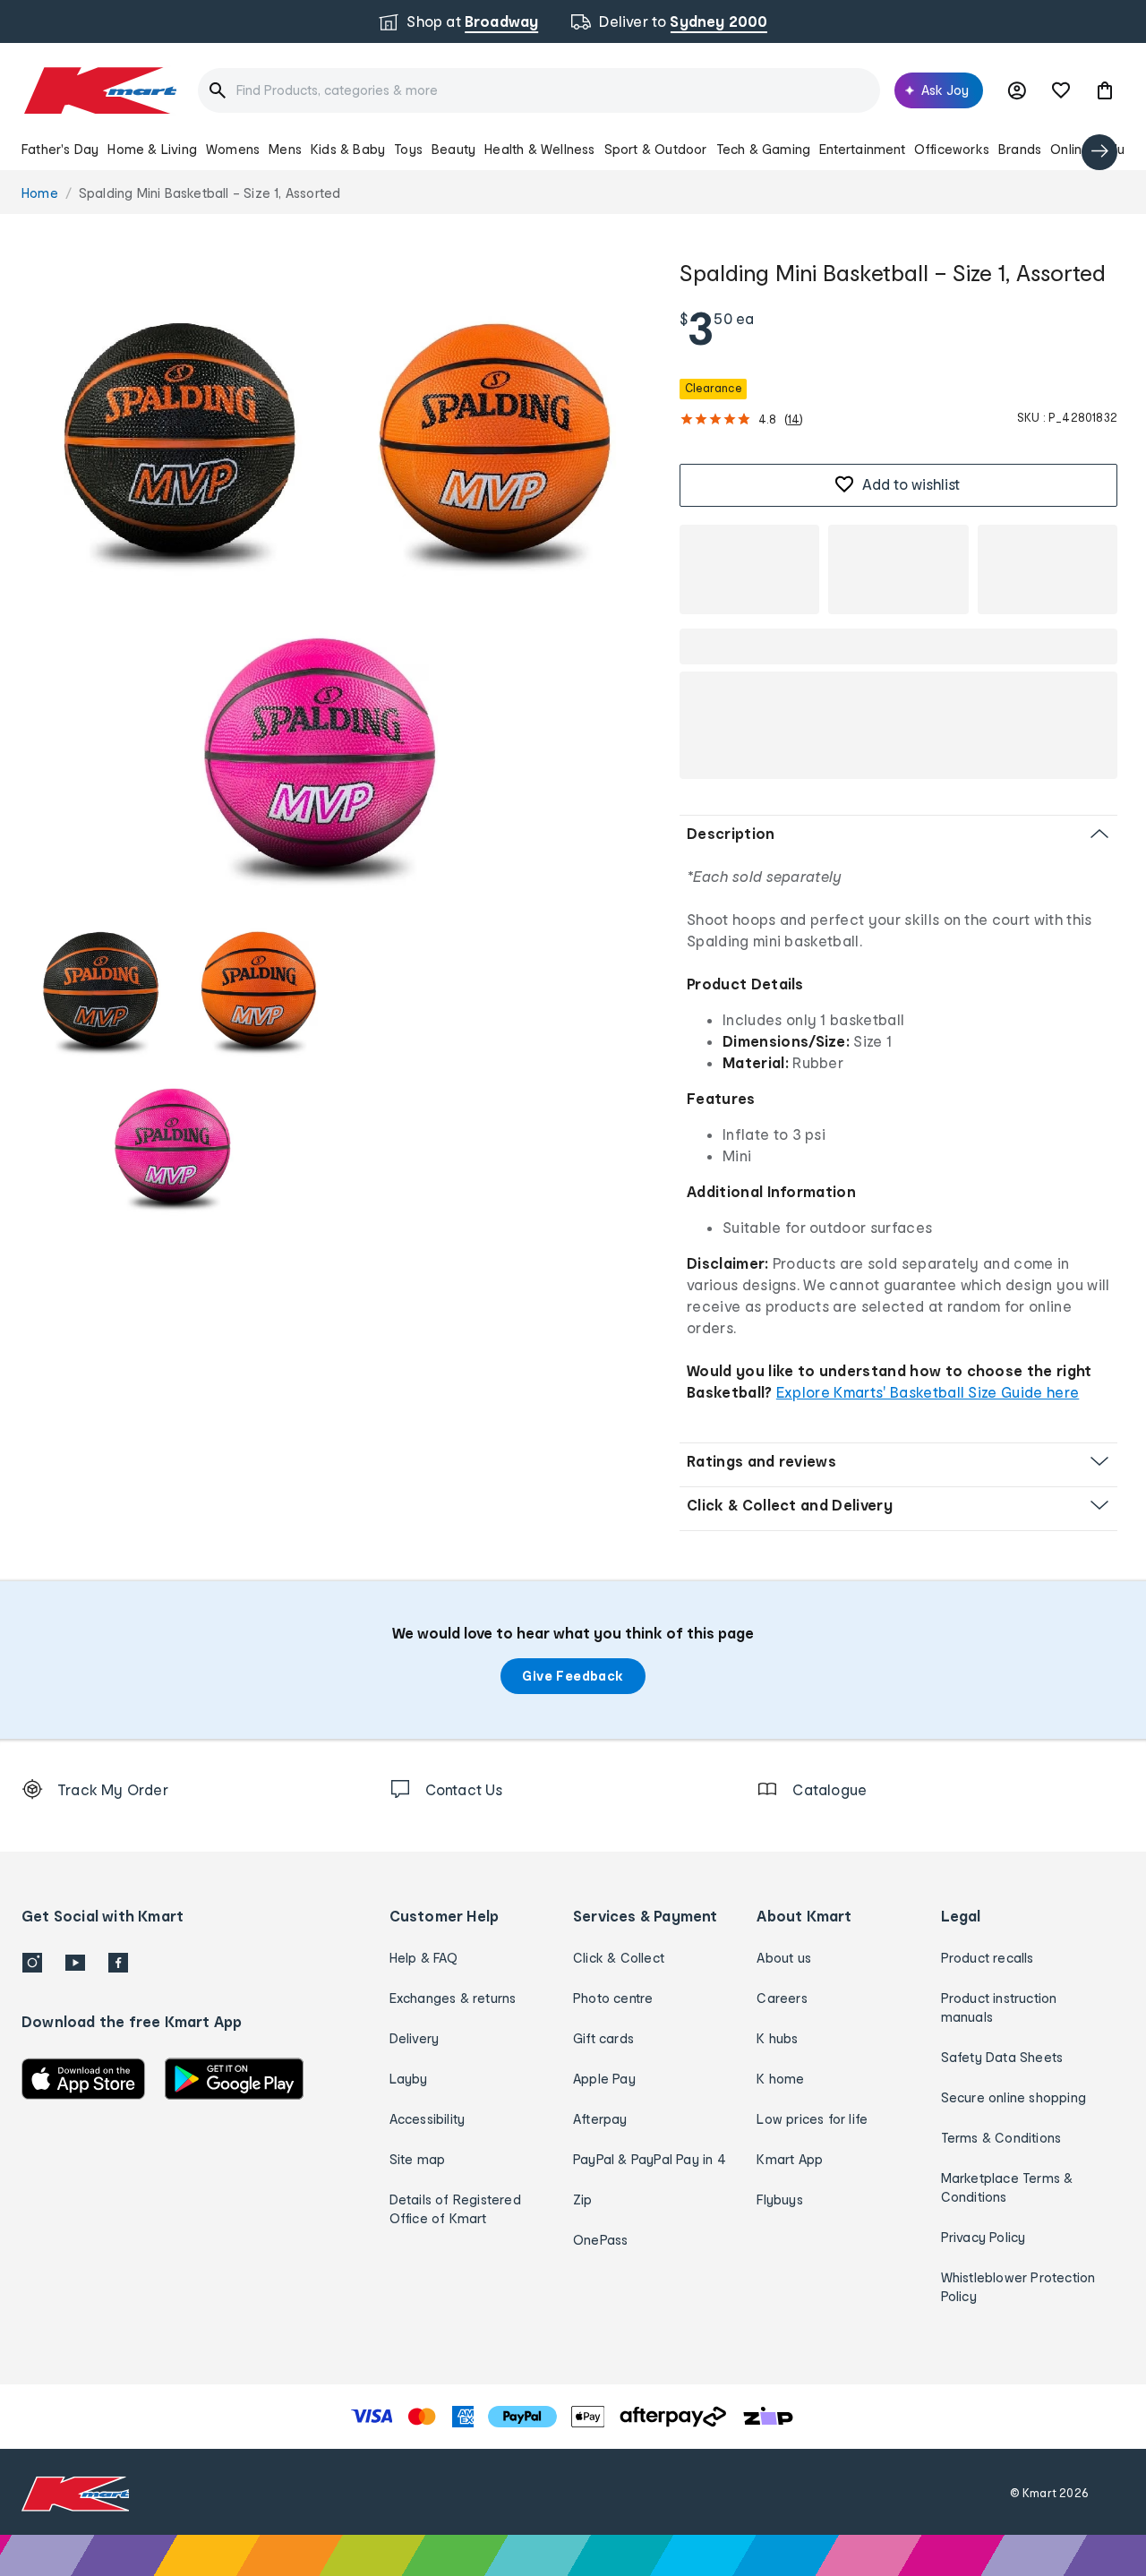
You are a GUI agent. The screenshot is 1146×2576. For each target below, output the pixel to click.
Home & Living (152, 149)
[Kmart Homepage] (99, 90)
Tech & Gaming (764, 149)
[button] (1105, 90)
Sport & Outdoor (656, 149)
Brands (1020, 149)
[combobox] (539, 90)
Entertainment (862, 149)
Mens (285, 149)
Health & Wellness (539, 149)
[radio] (340, 575)
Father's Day (60, 149)
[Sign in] (1017, 90)
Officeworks (952, 149)
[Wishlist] (1061, 90)
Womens (233, 149)
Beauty (453, 149)
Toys (408, 149)
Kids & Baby (348, 149)
